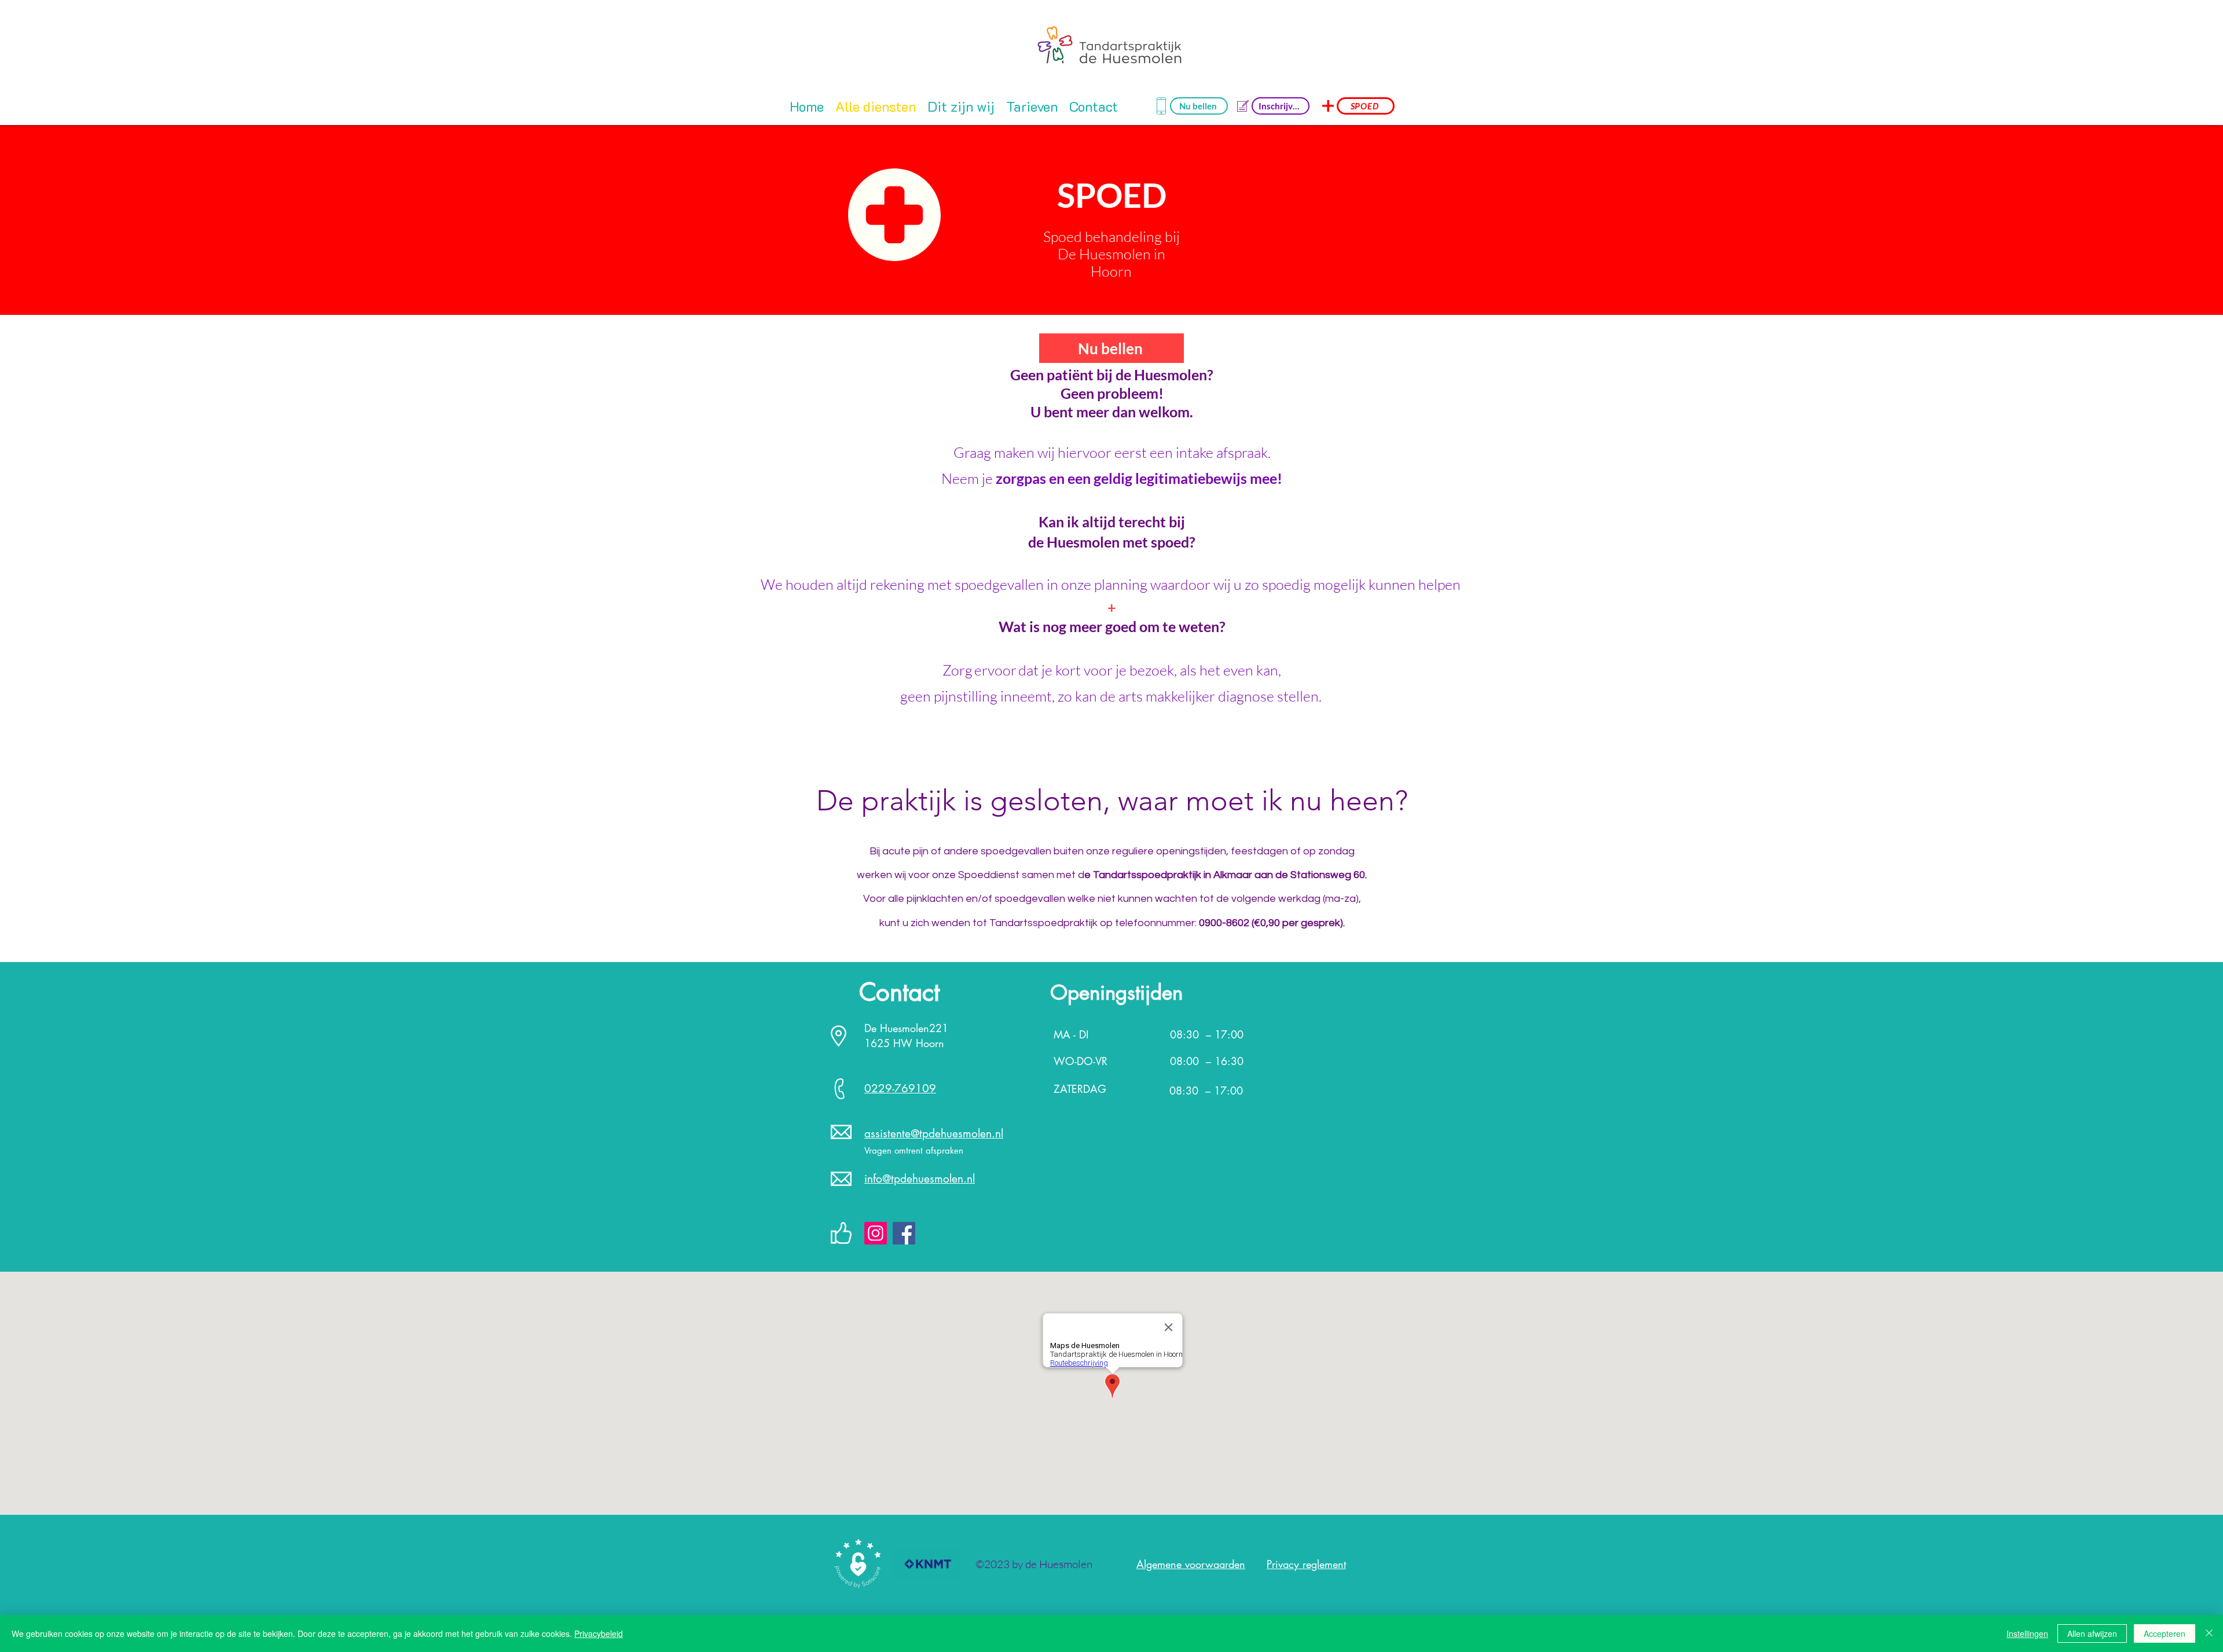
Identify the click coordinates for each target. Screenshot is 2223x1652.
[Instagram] (876, 1233)
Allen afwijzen (2092, 1633)
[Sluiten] (2209, 1633)
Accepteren (2165, 1633)
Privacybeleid (599, 1633)
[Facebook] (904, 1233)
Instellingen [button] (2027, 1633)
